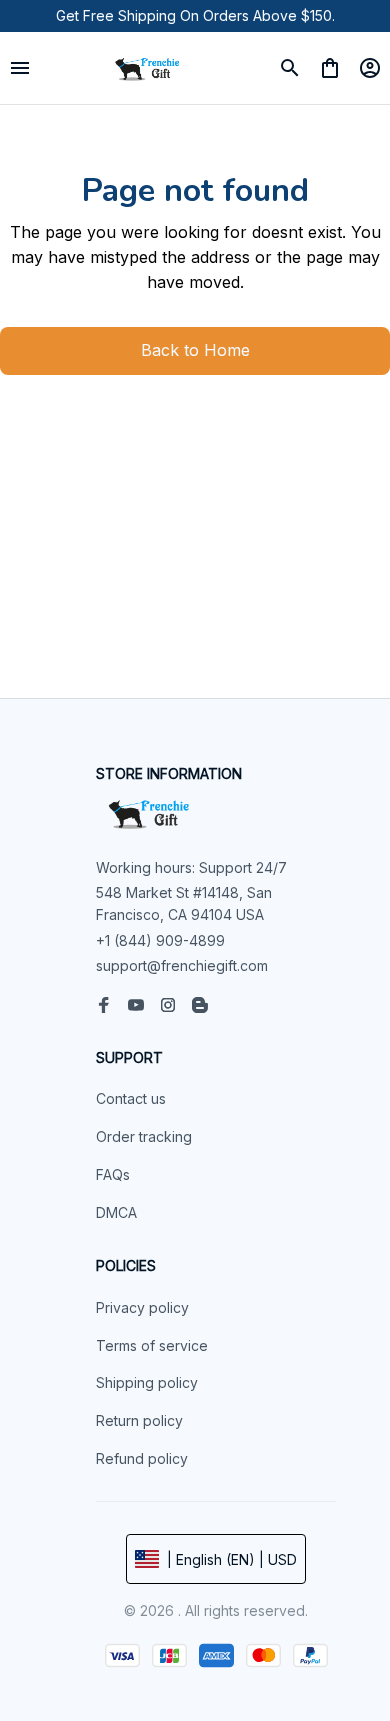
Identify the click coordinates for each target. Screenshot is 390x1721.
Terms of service (152, 1345)
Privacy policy (142, 1307)
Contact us (131, 1098)
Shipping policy (147, 1382)
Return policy (139, 1420)
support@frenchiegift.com (182, 965)
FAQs (113, 1174)
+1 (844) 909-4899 (160, 940)
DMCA (116, 1212)
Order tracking (144, 1136)
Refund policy (142, 1458)
